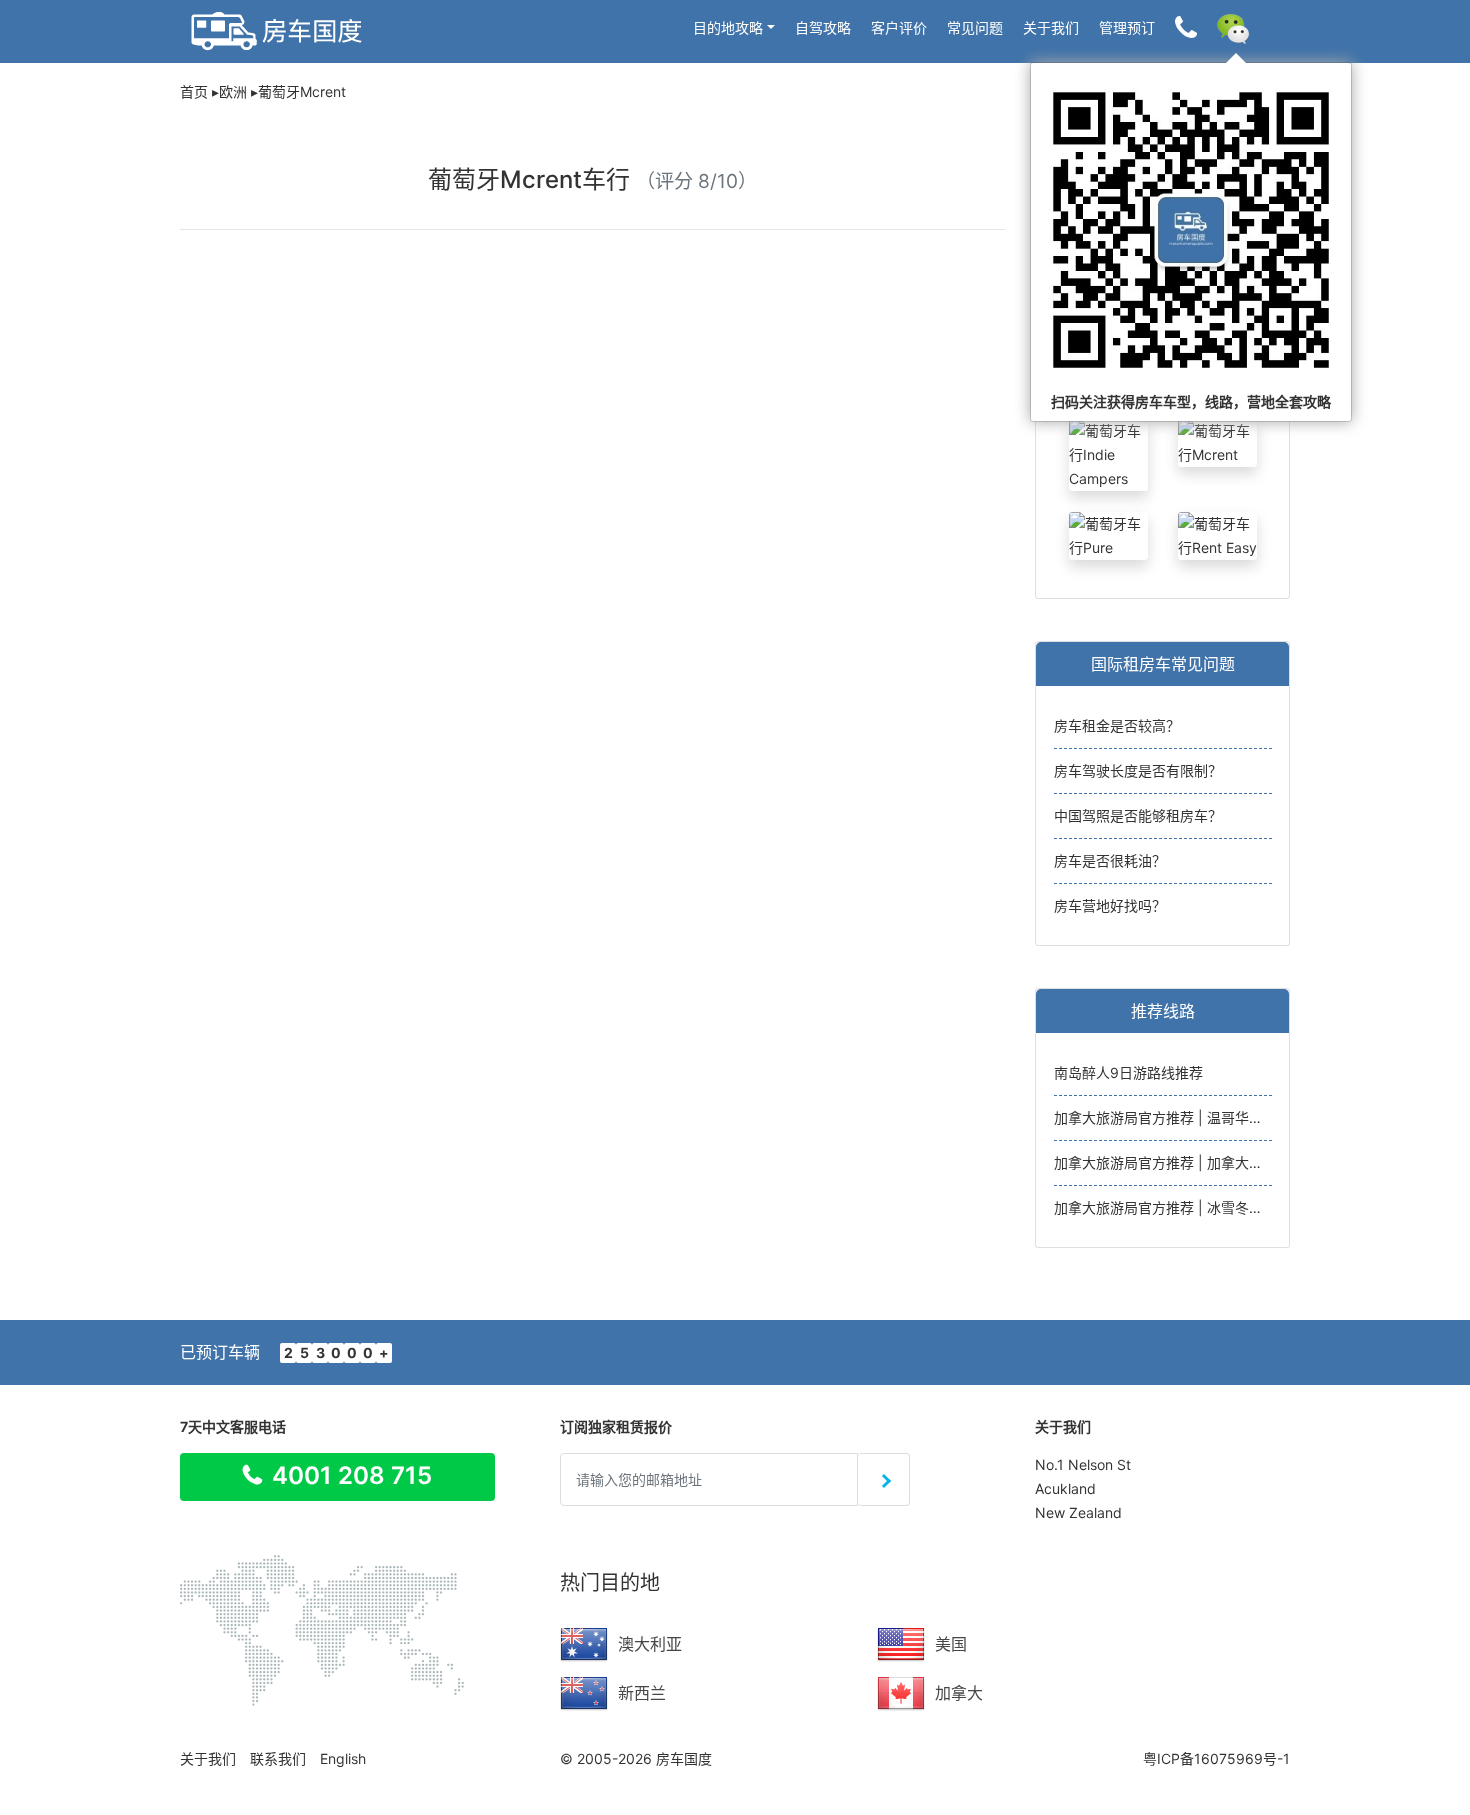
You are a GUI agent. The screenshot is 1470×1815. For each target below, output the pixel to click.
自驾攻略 (823, 27)
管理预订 (1127, 27)
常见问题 (975, 27)
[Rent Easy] (1217, 533)
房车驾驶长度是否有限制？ (1138, 770)
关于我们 (1051, 27)
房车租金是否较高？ (1117, 725)
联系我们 (278, 1758)
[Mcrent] (1217, 440)
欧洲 (233, 91)
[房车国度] (277, 31)
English (343, 1758)
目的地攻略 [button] (728, 27)
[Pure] (1108, 533)
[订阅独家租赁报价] (884, 1479)
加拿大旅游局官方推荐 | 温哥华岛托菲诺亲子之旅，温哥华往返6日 (1261, 1117)
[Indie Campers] (1108, 452)
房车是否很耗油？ (1110, 860)
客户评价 (899, 27)
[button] (1186, 30)
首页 (194, 91)
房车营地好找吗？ (1110, 905)
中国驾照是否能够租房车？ (1138, 815)
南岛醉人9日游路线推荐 (1128, 1072)
